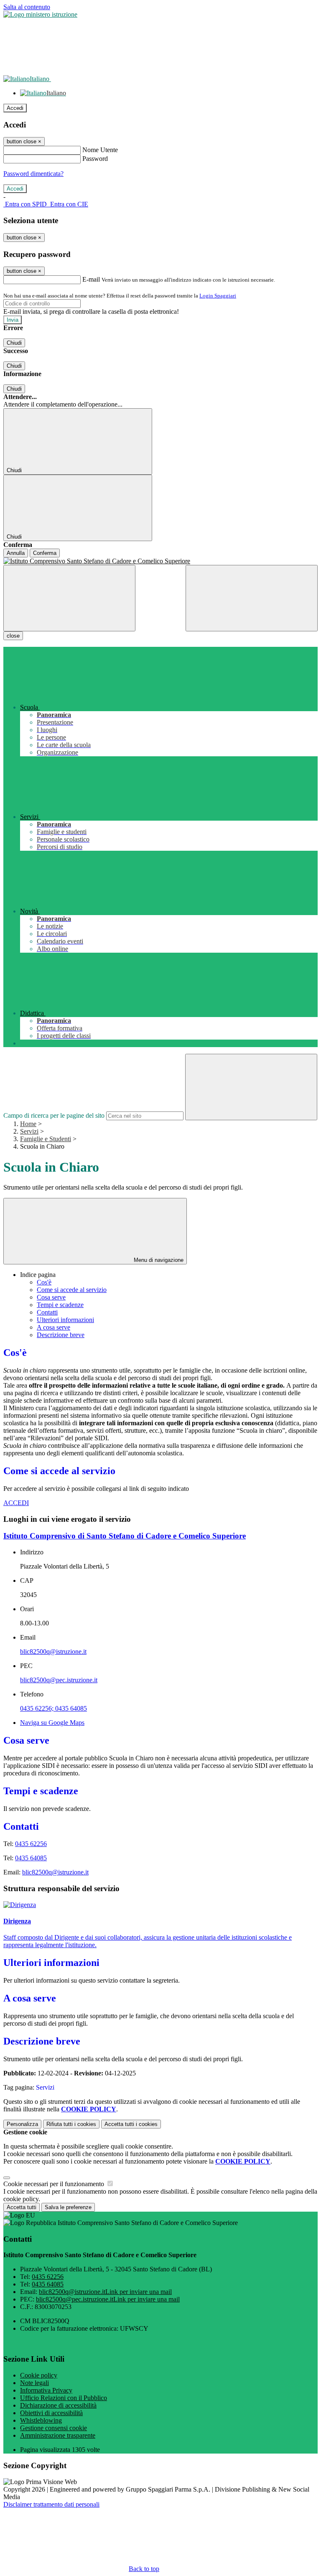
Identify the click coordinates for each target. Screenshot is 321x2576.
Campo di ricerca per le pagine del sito (54, 1115)
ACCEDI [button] (16, 1503)
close (13, 636)
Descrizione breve (61, 1335)
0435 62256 (31, 1844)
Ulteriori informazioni (65, 1320)
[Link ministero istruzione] (40, 14)
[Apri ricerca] (252, 598)
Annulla (16, 553)
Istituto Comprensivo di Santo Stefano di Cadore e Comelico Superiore (125, 1536)
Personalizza (22, 2124)
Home (28, 1124)
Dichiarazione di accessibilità (58, 2405)
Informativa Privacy (46, 2390)
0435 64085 (31, 1858)
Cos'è (44, 1282)
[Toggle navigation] (69, 598)
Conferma (45, 553)
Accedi (15, 108)
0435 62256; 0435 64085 (53, 1708)
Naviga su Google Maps (52, 1723)
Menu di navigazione (158, 1260)
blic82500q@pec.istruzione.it (59, 1680)
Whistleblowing (41, 2420)
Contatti (47, 1312)
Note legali (34, 2383)
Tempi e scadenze (60, 1305)
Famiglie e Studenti (46, 1139)
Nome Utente (100, 150)
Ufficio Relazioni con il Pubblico (64, 2398)
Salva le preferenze (68, 2207)
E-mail (91, 279)
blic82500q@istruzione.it (53, 1652)
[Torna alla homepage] (160, 561)
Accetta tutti (131, 2124)
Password (95, 159)
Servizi (29, 1131)
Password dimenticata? (33, 174)
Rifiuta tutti (71, 2124)
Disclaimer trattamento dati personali (51, 2504)
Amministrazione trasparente (58, 2435)
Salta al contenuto (27, 7)
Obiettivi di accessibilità (51, 2413)
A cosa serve (53, 1327)
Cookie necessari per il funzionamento (55, 2184)
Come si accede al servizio (72, 1290)
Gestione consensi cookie (53, 2428)
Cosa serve (51, 1297)
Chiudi (14, 343)
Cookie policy (39, 2375)
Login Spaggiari (218, 296)
